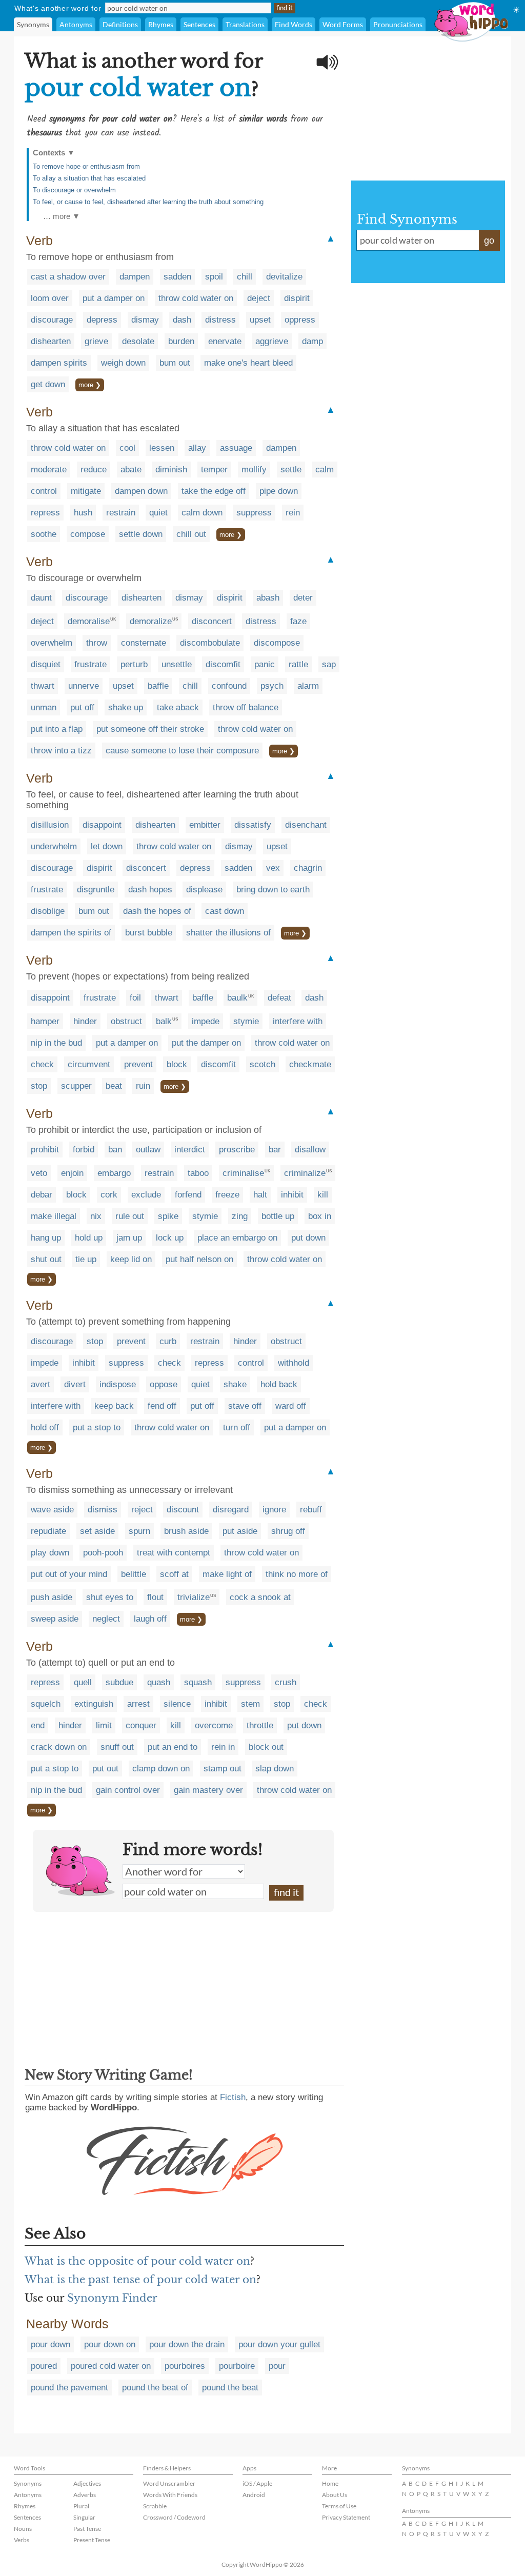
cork (109, 1195)
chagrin (308, 868)
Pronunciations (398, 24)
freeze (227, 1195)
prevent (138, 1064)
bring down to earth (273, 890)
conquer (141, 1725)
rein (293, 513)
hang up (46, 1238)
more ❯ (90, 385)
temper (214, 470)
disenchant (306, 825)
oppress (300, 320)
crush (286, 1682)
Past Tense (87, 2529)
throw (97, 643)
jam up (129, 1238)
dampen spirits (59, 363)
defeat (279, 998)
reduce (94, 470)
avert (41, 1384)
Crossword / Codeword (174, 2517)
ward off (291, 1406)
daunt (41, 598)
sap (329, 664)
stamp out (223, 1769)
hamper (45, 1021)
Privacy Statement (346, 2517)
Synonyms (33, 24)
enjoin (72, 1173)
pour (277, 2366)
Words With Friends (170, 2495)
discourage (52, 320)
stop (39, 1086)
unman (44, 707)
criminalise (243, 1173)
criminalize (305, 1173)
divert (75, 1384)
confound (229, 686)
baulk (237, 998)
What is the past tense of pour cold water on (140, 2280)
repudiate (48, 1531)
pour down (51, 2344)
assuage (236, 448)
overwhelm (52, 643)
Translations (245, 24)
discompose (277, 643)
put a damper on (114, 298)
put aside (240, 1531)
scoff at (174, 1574)
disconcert (212, 621)
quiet (158, 513)
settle (291, 470)
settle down (141, 534)
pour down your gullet (279, 2344)
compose (88, 534)
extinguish (94, 1704)
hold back (279, 1384)
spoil (214, 277)
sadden (177, 277)
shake (235, 1384)
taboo (198, 1173)
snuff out (117, 1747)
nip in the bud (56, 1043)
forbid (84, 1150)
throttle (260, 1725)
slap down (275, 1769)
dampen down (141, 491)
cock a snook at (260, 1597)
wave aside (52, 1510)
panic (265, 664)
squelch (46, 1704)
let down (107, 846)
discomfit (223, 664)
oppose (164, 1384)
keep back (114, 1406)
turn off (237, 1427)
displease (204, 890)
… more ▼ (62, 216)
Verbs (22, 2540)
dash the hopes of (157, 911)
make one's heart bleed (248, 363)
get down (48, 384)
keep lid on (131, 1259)
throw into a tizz (61, 751)
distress (220, 320)
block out (266, 1747)
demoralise (89, 621)
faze (298, 621)
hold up (89, 1238)
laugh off (150, 1619)
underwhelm (54, 846)
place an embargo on (237, 1238)
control (44, 491)
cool (127, 448)
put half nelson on (199, 1259)
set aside (97, 1531)
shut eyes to (110, 1597)
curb (168, 1341)
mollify (254, 470)
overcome (214, 1725)
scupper (76, 1086)
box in (320, 1216)
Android (254, 2495)
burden (181, 341)
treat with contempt (174, 1553)
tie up (86, 1259)
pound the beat (230, 2388)
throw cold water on (196, 298)
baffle (158, 686)
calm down (202, 513)
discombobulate (210, 643)
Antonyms (76, 24)
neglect (106, 1619)
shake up (126, 707)
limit (104, 1725)
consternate (144, 643)
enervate (225, 341)
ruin (143, 1086)
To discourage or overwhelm (74, 190)
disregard (231, 1510)
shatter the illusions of (228, 933)
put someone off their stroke (150, 729)
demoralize (151, 621)
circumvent (89, 1064)
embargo (114, 1173)
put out (105, 1769)
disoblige (48, 911)
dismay (145, 320)
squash (198, 1682)
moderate (49, 470)
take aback (178, 707)
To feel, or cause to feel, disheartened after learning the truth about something (148, 202)
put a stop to (97, 1427)
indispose (118, 1384)
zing (240, 1216)
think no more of (297, 1574)
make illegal (54, 1216)
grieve (96, 341)
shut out (46, 1259)
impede (206, 1021)
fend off (162, 1406)
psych (272, 686)
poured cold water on (111, 2366)
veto (39, 1173)
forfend (188, 1195)
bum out (175, 363)
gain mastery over (208, 1790)
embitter (205, 825)
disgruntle (96, 890)
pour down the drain (187, 2344)
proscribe (237, 1150)
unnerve (84, 686)
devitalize (284, 277)
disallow (310, 1150)
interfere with (298, 1021)
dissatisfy (253, 825)
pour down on (110, 2344)
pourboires (185, 2366)
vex (273, 868)
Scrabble (155, 2506)
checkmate (310, 1064)
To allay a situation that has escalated (89, 178)
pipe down (279, 491)
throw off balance (246, 707)
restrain (121, 513)
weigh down (123, 363)
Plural (81, 2506)
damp (312, 341)
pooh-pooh (103, 1553)
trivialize (194, 1597)
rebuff (311, 1510)
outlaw (148, 1150)
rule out (130, 1216)
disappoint (102, 825)
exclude (146, 1195)
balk (164, 1021)
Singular (84, 2517)
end (38, 1725)
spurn (139, 1531)
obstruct (126, 1021)
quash (159, 1682)
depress (102, 320)
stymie (246, 1021)
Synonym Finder (112, 2298)
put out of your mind (69, 1574)
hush (83, 513)
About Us (335, 2495)
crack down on (59, 1747)
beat (114, 1086)
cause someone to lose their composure (182, 751)
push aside (52, 1597)
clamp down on (161, 1769)
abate (131, 470)
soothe (44, 534)
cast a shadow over (68, 277)
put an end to (173, 1747)
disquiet (46, 664)
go (489, 241)
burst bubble (149, 933)
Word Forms (343, 24)
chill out (191, 534)
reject (142, 1510)
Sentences (199, 24)
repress (45, 513)
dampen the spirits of (71, 933)
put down (308, 1238)
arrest (138, 1704)
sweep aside (55, 1619)
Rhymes (161, 24)
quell (83, 1682)
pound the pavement (69, 2388)
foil (135, 998)
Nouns (23, 2529)
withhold (294, 1363)
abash (268, 598)
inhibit (292, 1195)
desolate (138, 341)
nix (96, 1216)
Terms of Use (339, 2506)
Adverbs (85, 2495)
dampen (135, 277)
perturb (134, 664)
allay (197, 448)
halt (260, 1195)
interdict (190, 1150)
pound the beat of (155, 2388)
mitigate (86, 491)
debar (42, 1195)
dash (182, 320)
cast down (225, 911)
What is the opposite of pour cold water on (137, 2261)
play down (50, 1553)
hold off (45, 1427)
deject (259, 298)
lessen (162, 448)
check (42, 1064)
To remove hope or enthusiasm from (86, 166)
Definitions (120, 24)
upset (260, 320)
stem (250, 1704)
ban (115, 1150)
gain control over (128, 1790)
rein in (223, 1747)
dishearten (51, 341)
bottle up (278, 1216)
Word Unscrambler (169, 2483)
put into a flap (57, 729)
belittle (134, 1574)
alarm (308, 686)
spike (168, 1216)
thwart (43, 686)
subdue (119, 1682)
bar (275, 1150)
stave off (245, 1406)
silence (177, 1704)
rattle (298, 664)
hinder (85, 1021)
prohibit (45, 1150)
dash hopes (150, 890)
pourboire (237, 2366)
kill (323, 1195)
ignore (274, 1510)
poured (44, 2366)
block (177, 1064)
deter (303, 598)
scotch (262, 1064)
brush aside (186, 1531)
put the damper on (206, 1043)
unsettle (177, 664)
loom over (50, 298)
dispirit (297, 298)
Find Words (294, 24)
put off (82, 707)
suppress (254, 513)
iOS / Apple (257, 2483)
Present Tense (92, 2540)
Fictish (233, 2097)
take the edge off (214, 491)
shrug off (288, 1531)
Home (330, 2483)
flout (155, 1597)
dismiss (103, 1510)
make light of (227, 1574)
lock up (170, 1238)
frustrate (90, 664)
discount (183, 1510)
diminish (171, 470)
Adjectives (87, 2483)
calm (325, 470)
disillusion (50, 825)
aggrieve (272, 341)
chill (245, 277)
